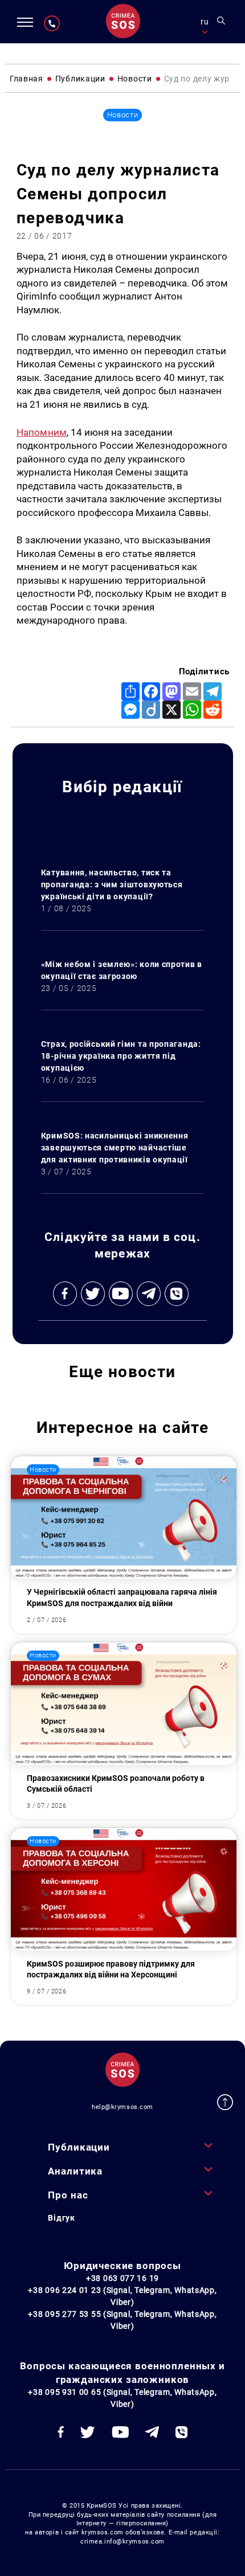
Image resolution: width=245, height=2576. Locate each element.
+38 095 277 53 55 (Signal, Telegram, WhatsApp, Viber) (122, 2320)
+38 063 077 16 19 (122, 2278)
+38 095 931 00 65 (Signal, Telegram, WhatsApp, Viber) (122, 2398)
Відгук (61, 2218)
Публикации (79, 2147)
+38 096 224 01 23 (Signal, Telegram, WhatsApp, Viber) (122, 2296)
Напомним (42, 432)
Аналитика (75, 2171)
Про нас (68, 2195)
